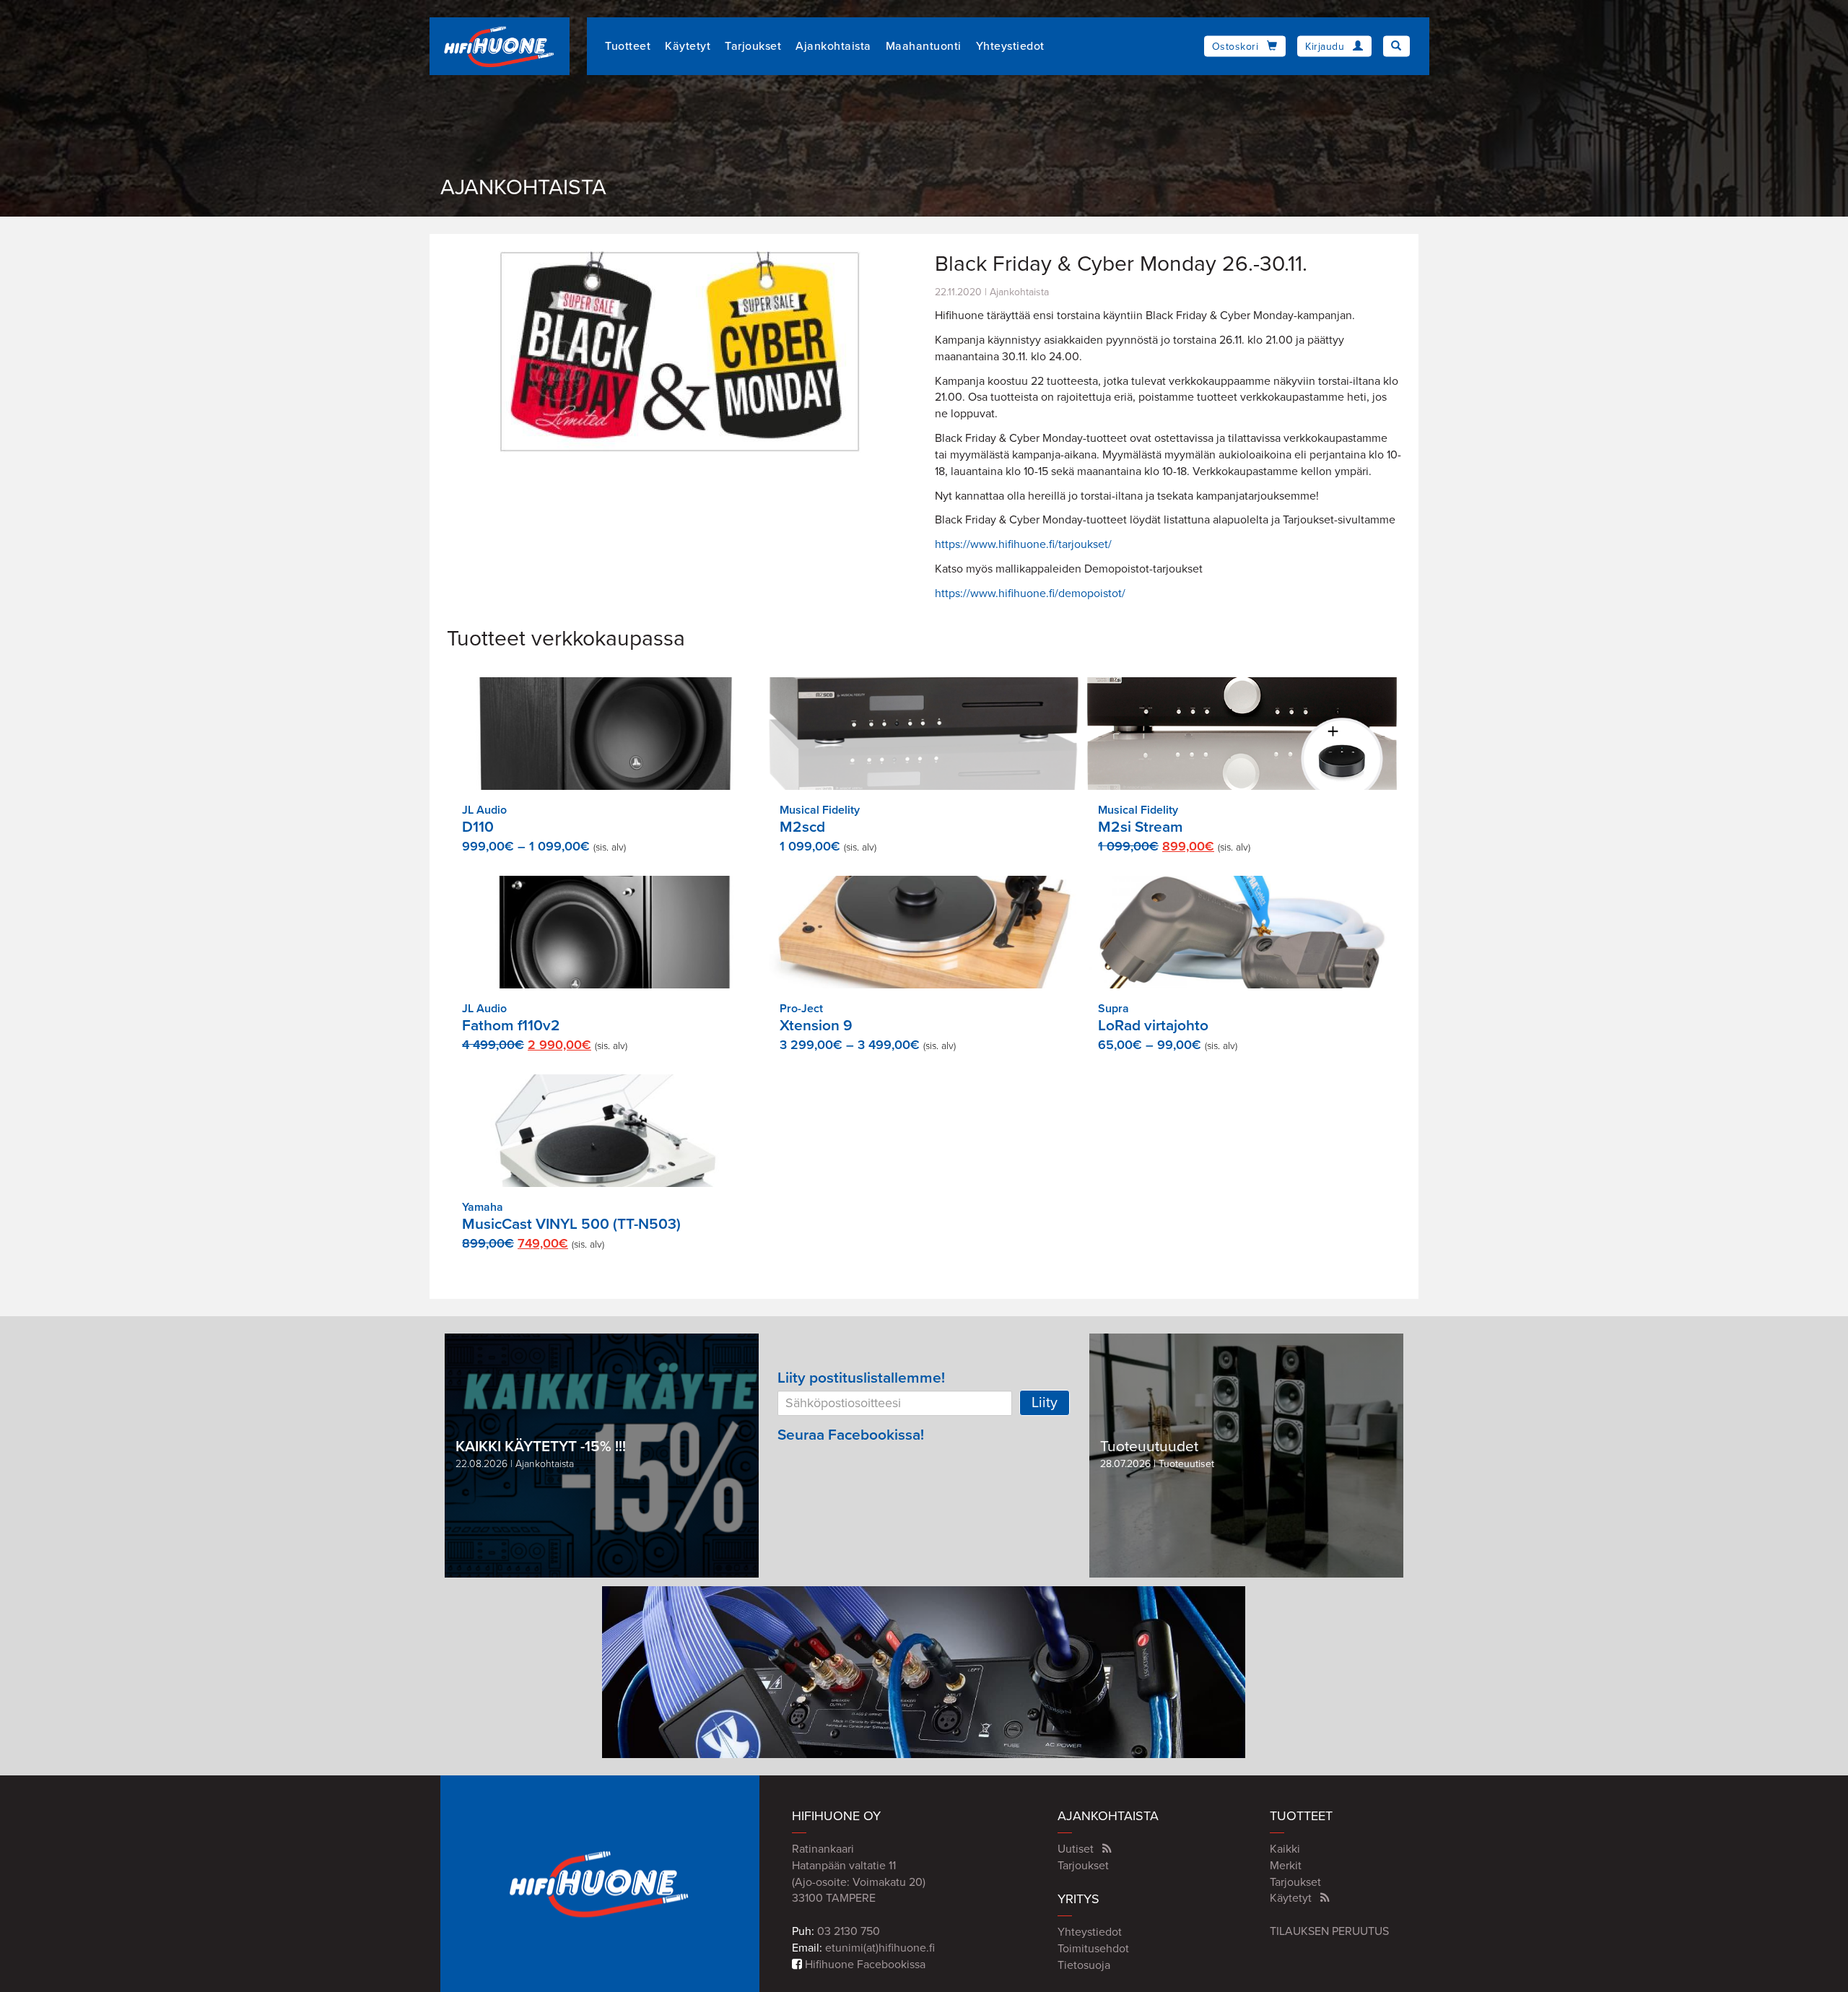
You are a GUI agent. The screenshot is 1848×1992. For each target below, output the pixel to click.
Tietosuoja (1084, 1965)
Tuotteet (628, 46)
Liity (1045, 1403)
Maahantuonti (924, 46)
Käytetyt (688, 46)
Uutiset (1076, 1849)
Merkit (1286, 1866)
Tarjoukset (753, 46)
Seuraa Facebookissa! (851, 1435)
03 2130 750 (849, 1931)
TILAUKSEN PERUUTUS (1329, 1931)
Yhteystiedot (1010, 46)
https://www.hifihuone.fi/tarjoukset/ (1023, 544)
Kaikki (1285, 1849)
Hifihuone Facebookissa (864, 1965)
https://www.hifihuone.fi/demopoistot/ (1030, 593)
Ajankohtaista (833, 46)
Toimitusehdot (1093, 1949)
